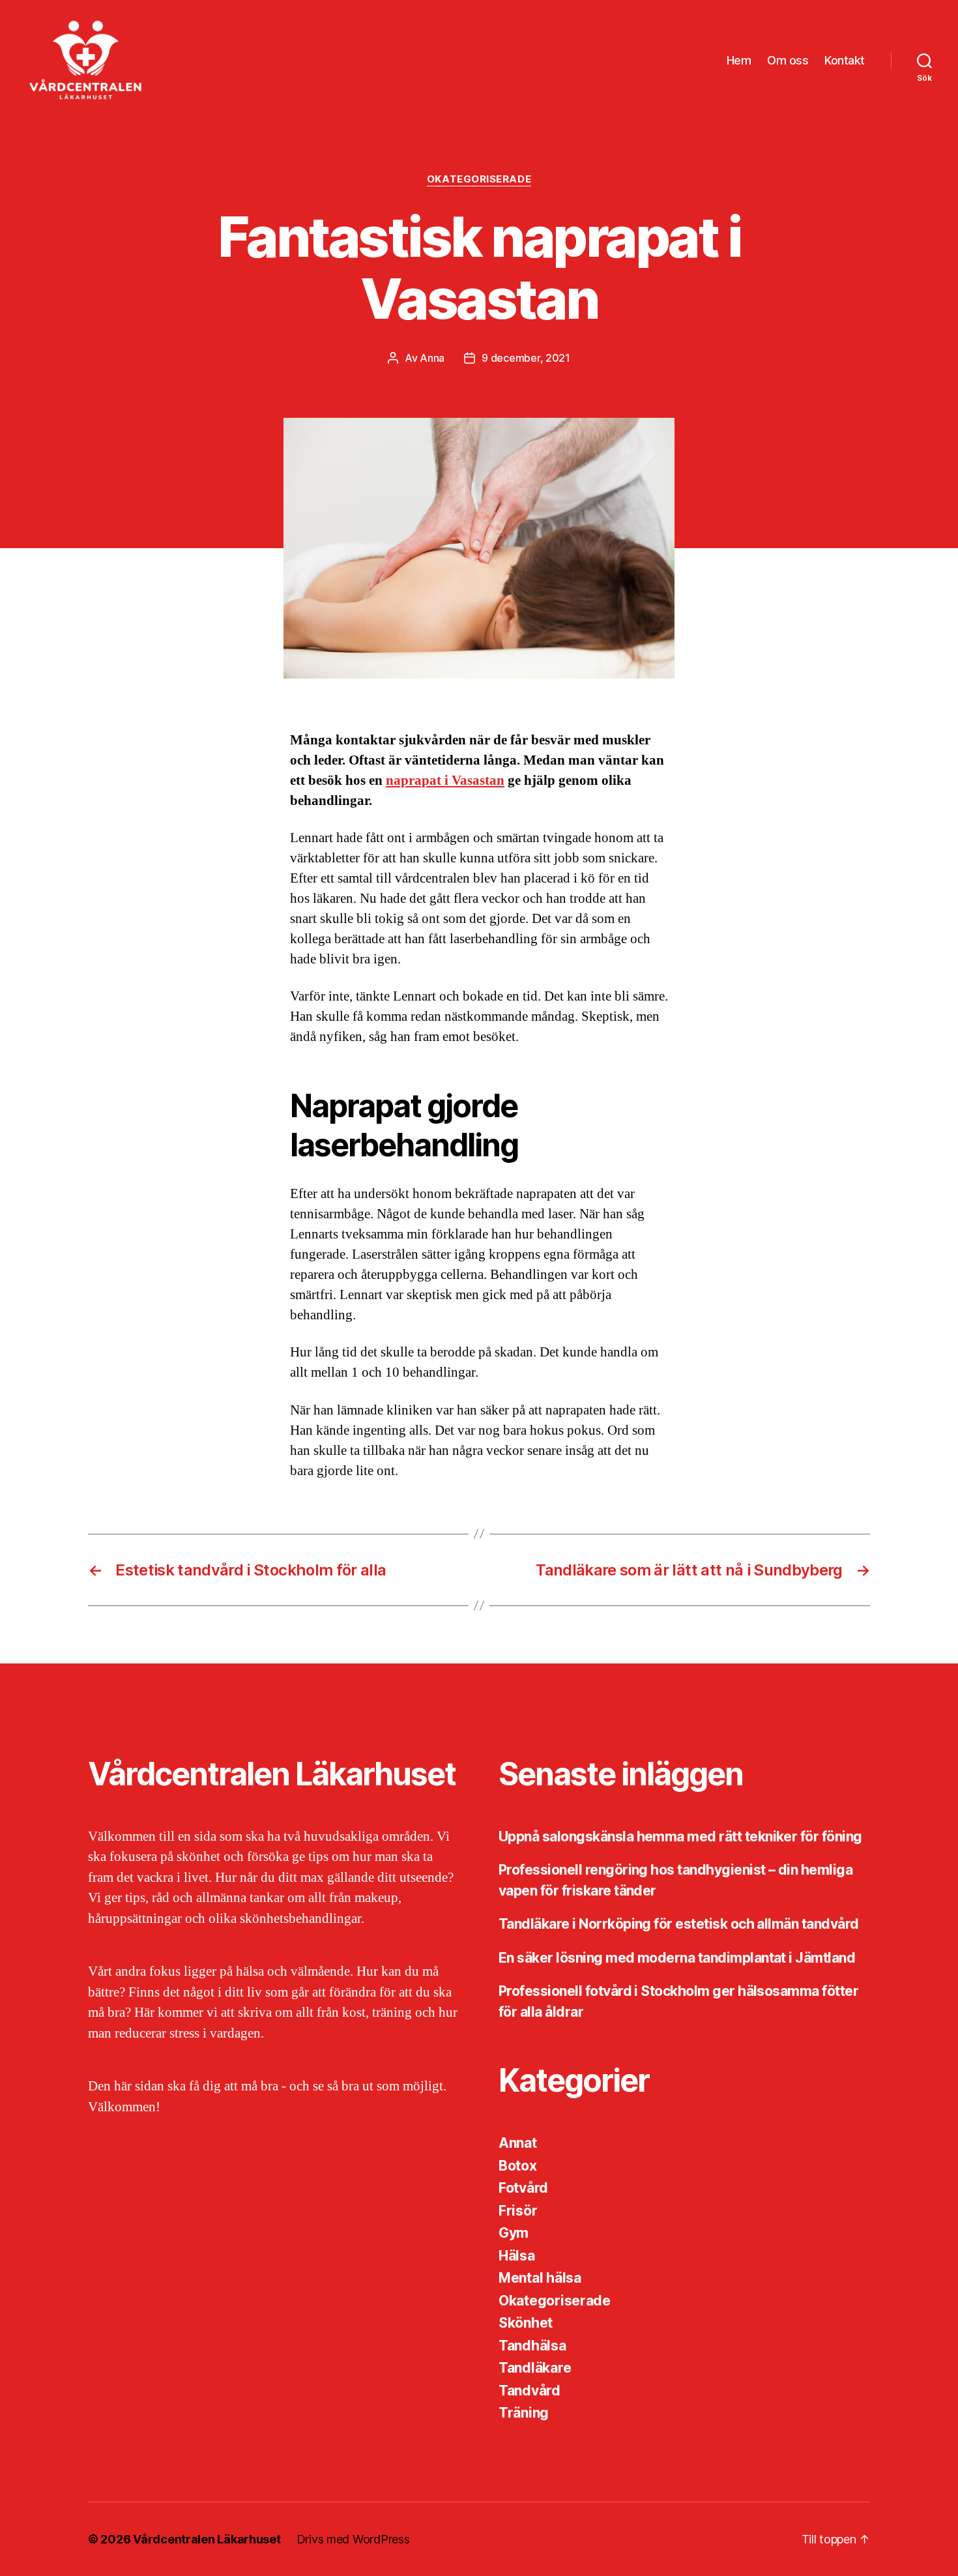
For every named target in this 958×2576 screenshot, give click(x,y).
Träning (524, 2413)
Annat (518, 2143)
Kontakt (845, 60)
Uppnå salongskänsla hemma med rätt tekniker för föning (680, 1837)
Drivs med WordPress (353, 2539)
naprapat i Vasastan (445, 781)
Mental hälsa (540, 2278)
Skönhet (526, 2323)
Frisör (518, 2211)
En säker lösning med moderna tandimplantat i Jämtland (677, 1958)
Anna (432, 358)
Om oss (788, 60)
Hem (739, 60)
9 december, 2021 (526, 358)
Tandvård (530, 2391)
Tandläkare (535, 2368)
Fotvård (523, 2188)
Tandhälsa (532, 2346)
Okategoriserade (479, 179)
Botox (518, 2166)
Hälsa (517, 2256)
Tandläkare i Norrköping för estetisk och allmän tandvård (679, 1924)
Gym (514, 2233)
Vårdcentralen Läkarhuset (207, 2539)
